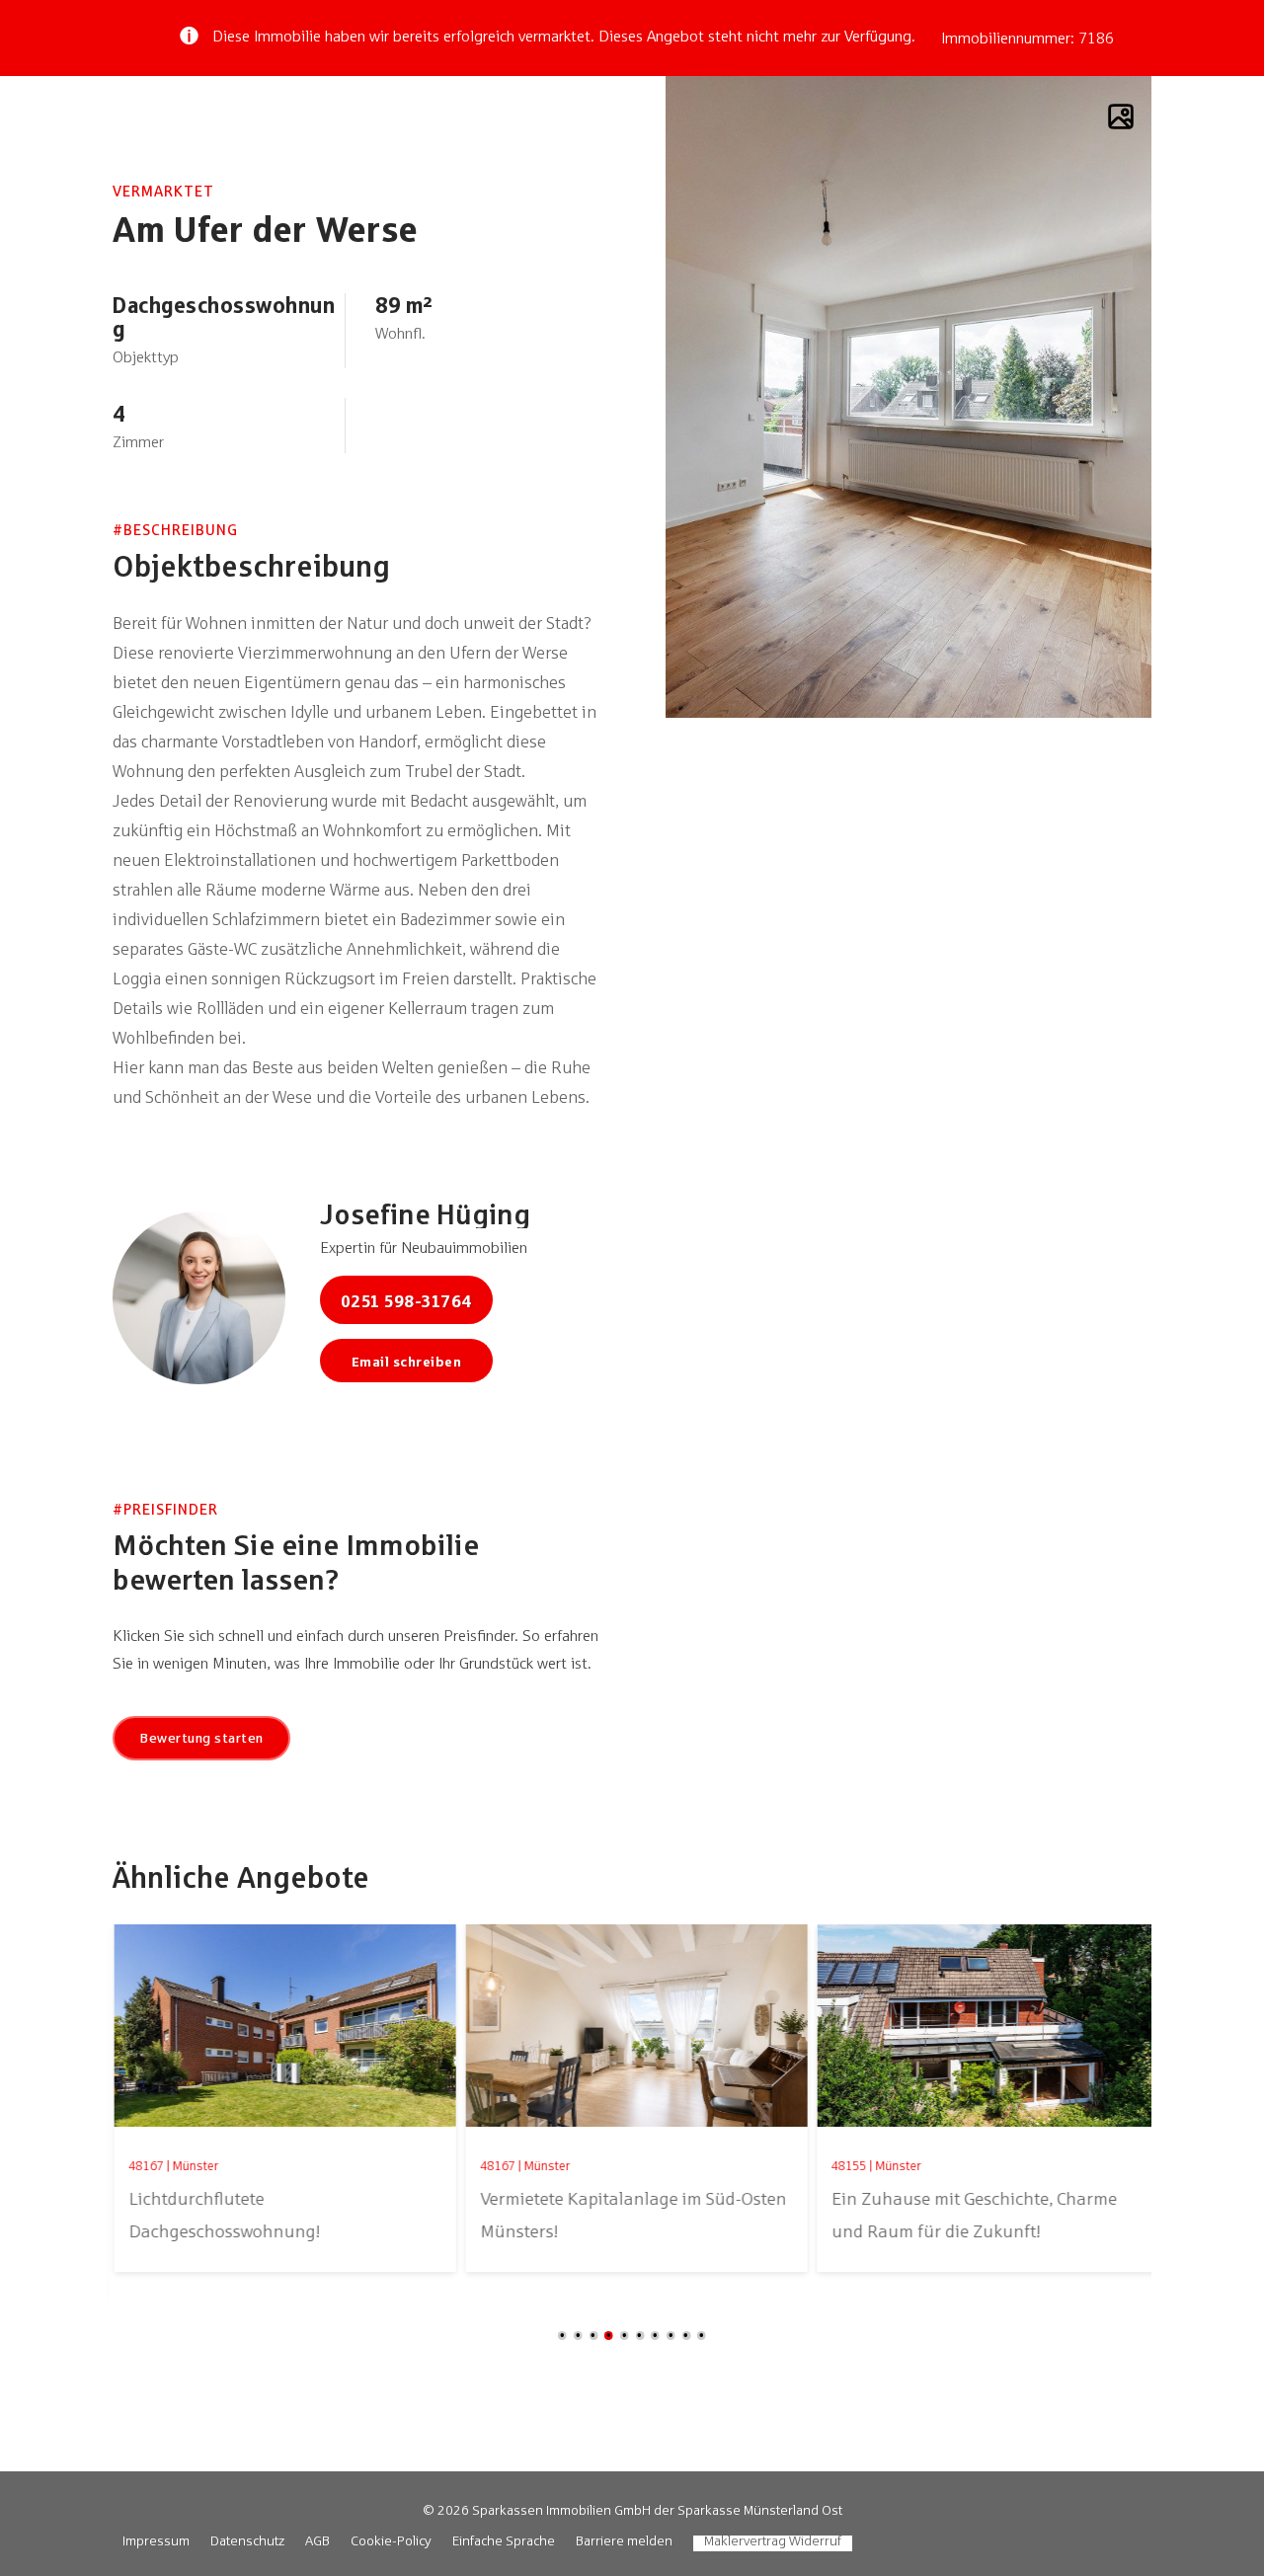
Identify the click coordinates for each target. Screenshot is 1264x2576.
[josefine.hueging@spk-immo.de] (406, 1361)
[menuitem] (156, 2540)
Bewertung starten (201, 1738)
